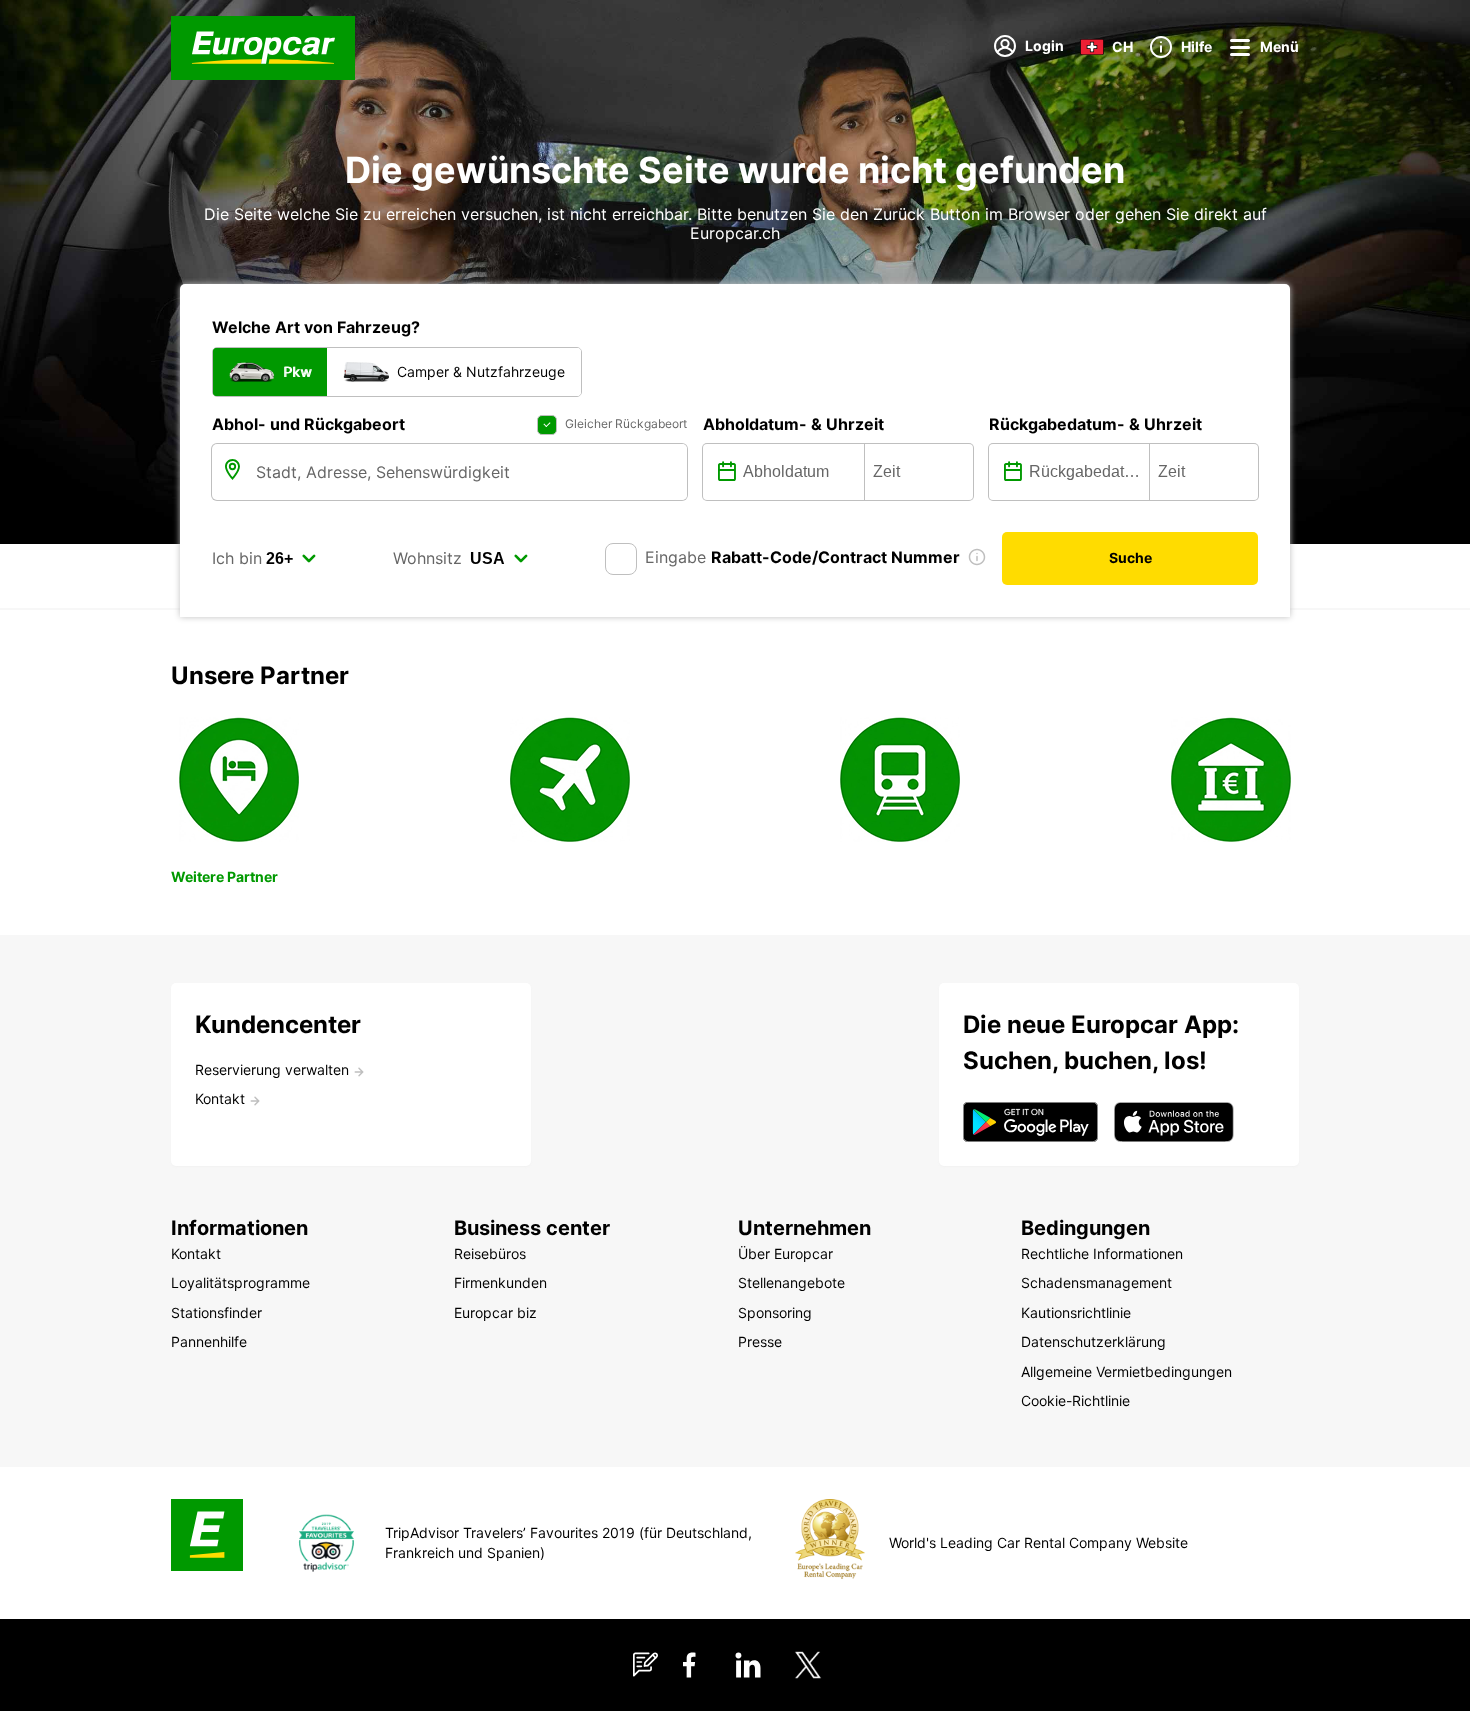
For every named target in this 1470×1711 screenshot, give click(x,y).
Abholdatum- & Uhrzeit (793, 424)
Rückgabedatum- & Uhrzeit (1095, 424)
